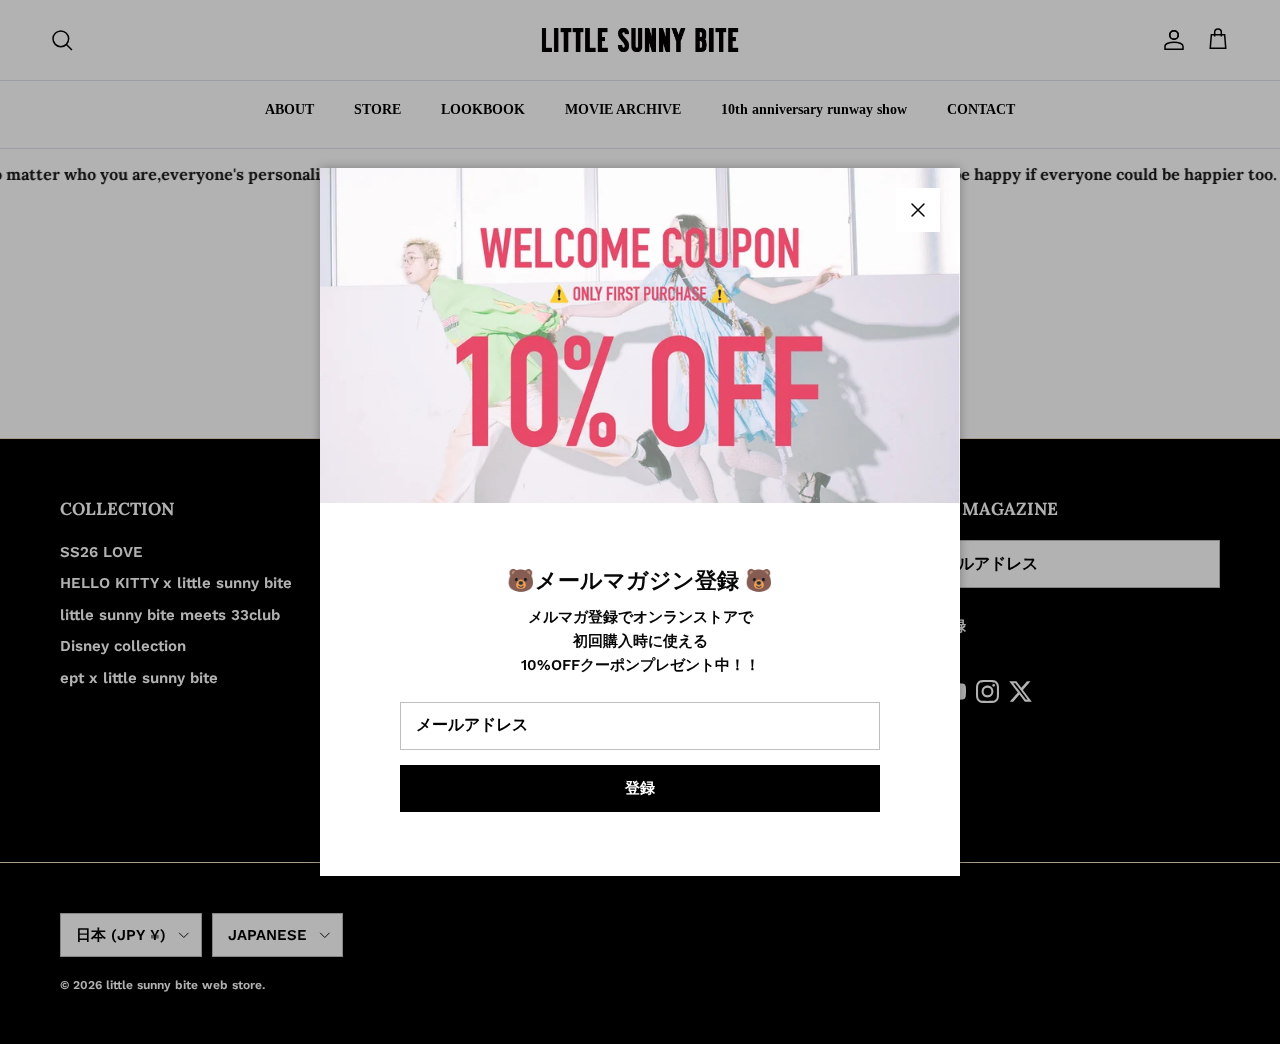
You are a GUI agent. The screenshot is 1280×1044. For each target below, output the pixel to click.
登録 (640, 788)
